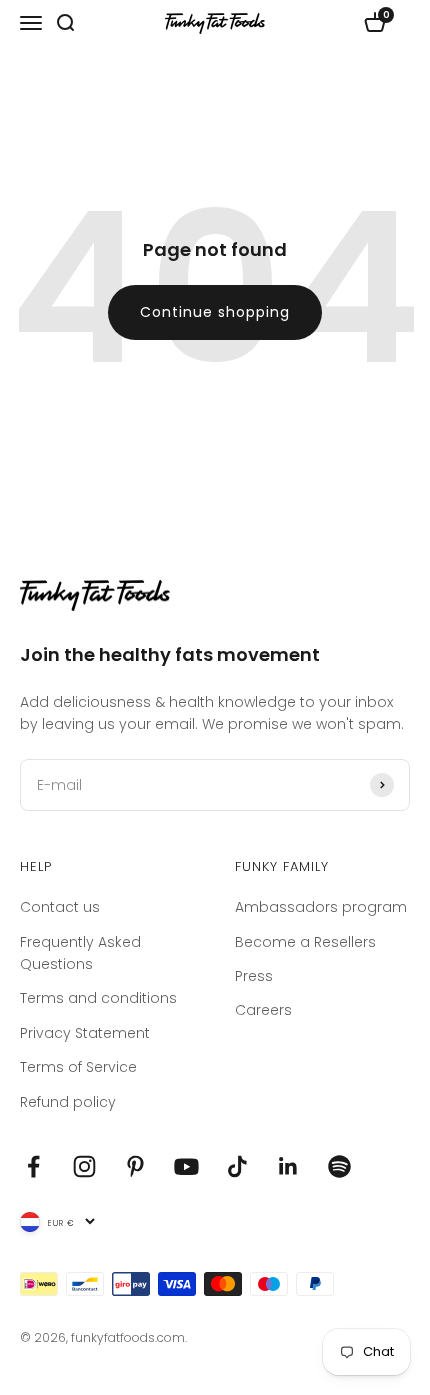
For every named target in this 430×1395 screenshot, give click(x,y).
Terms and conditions (98, 998)
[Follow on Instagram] (84, 1166)
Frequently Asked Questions (80, 953)
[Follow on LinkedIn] (288, 1166)
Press (254, 976)
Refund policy (68, 1102)
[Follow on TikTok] (237, 1166)
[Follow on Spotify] (339, 1166)
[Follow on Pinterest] (135, 1166)
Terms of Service (78, 1067)
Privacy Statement (85, 1033)
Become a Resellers (305, 942)
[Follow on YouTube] (186, 1166)
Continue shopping (215, 312)
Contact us (60, 907)
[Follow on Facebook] (33, 1166)
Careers (263, 1010)
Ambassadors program (321, 907)
